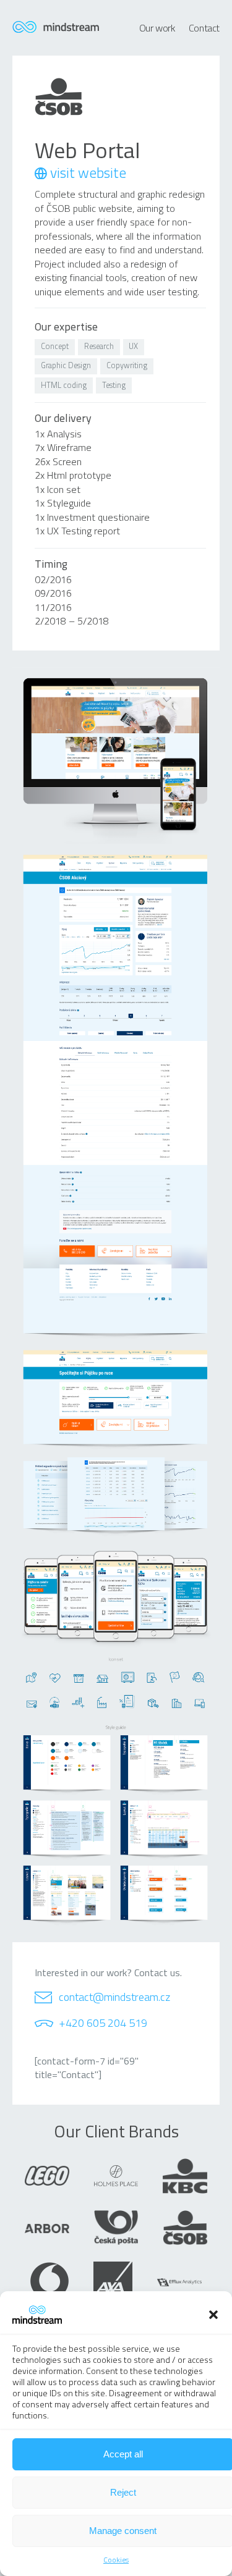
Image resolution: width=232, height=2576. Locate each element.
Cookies (116, 2560)
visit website (88, 173)
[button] (213, 2315)
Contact (204, 28)
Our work (157, 28)
